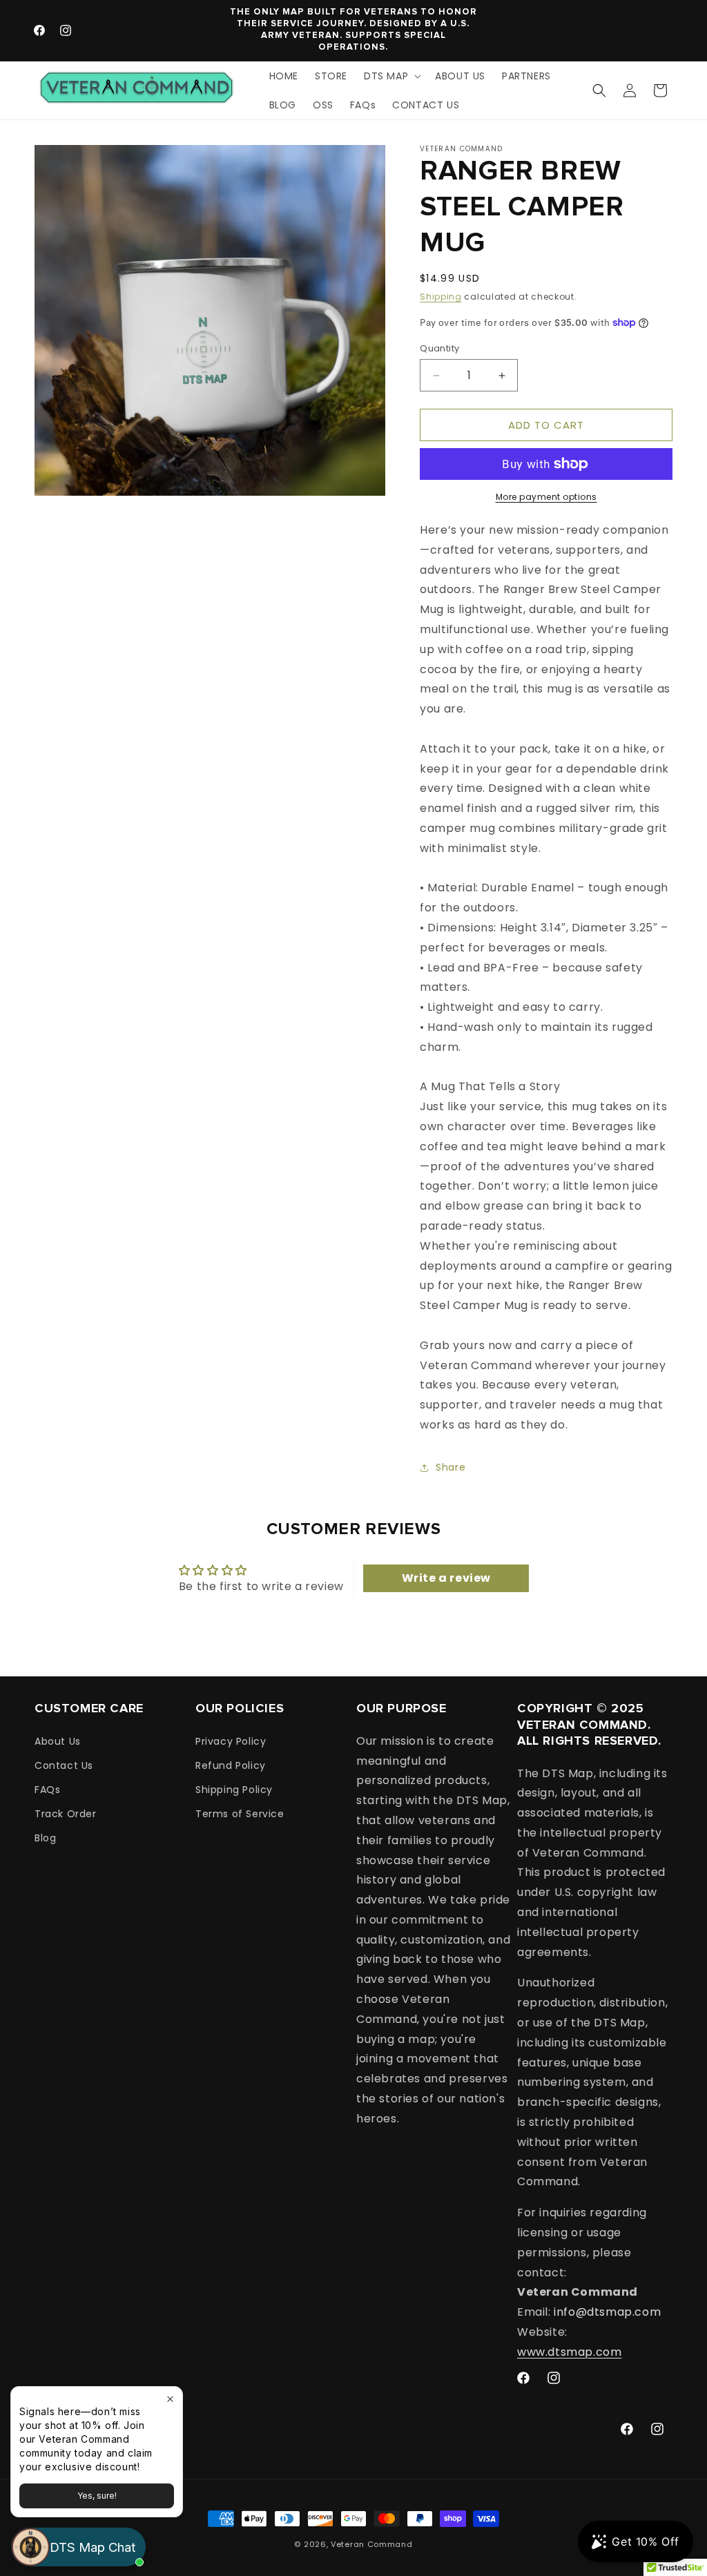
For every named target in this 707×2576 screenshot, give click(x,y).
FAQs (47, 1790)
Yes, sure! (97, 2496)
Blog (45, 1838)
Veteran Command (372, 2544)
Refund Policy (231, 1765)
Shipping (441, 297)
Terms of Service (240, 1814)
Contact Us (64, 1765)
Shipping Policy (234, 1790)
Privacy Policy (231, 1741)
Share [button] (451, 1467)
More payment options (546, 497)
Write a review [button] (446, 1578)
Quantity (439, 348)
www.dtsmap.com (569, 2352)
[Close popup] (170, 2399)
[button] (391, 76)
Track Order (66, 1814)
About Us (58, 1741)
